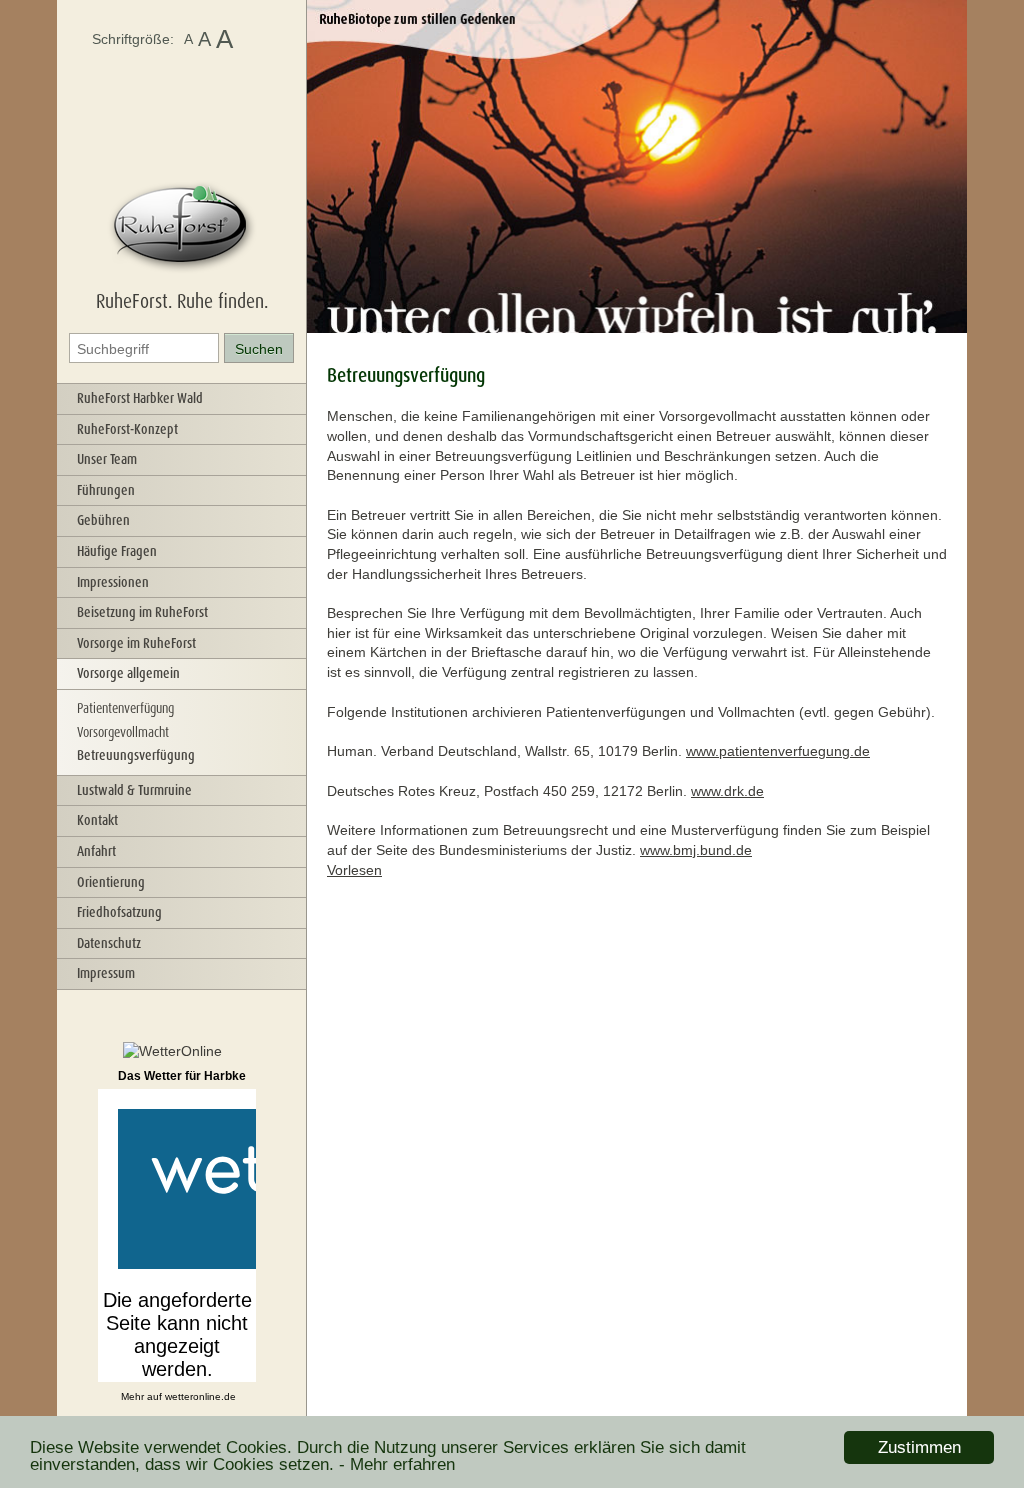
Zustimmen (919, 1447)
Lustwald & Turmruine (134, 790)
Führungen (106, 490)
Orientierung (111, 882)
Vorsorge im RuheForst (136, 643)
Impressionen (113, 582)
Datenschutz (109, 943)
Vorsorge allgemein (128, 673)
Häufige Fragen (117, 551)
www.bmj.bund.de (696, 850)
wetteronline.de (200, 1396)
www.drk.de (727, 791)
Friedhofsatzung (119, 912)
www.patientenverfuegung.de (778, 751)
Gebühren (103, 520)
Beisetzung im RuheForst (142, 612)
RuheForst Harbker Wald (140, 398)
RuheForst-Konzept (127, 429)
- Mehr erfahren (397, 1464)
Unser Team (107, 459)
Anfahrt (96, 851)
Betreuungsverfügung (136, 755)
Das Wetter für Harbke (182, 1076)
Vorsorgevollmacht (123, 732)
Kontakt (97, 820)
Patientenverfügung (125, 708)
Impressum (106, 973)
